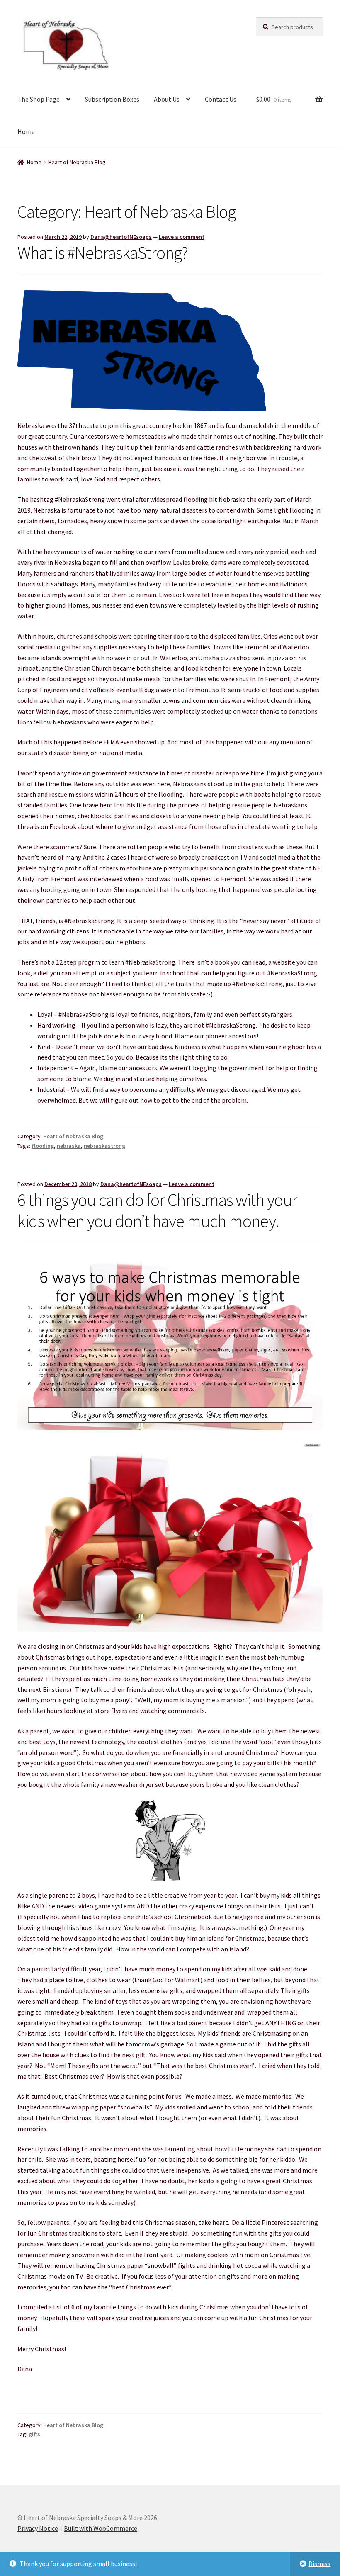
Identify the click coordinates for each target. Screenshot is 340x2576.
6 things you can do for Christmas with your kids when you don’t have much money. (157, 1210)
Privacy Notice (38, 2528)
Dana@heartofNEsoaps (121, 237)
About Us (167, 99)
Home (26, 131)
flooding (43, 1146)
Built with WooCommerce (101, 2528)
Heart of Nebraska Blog (73, 1136)
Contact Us (221, 99)
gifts (34, 2434)
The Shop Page (39, 99)
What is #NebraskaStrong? (103, 253)
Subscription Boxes (112, 99)
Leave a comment (182, 237)
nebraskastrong (104, 1146)
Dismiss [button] (319, 2564)
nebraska (69, 1146)
